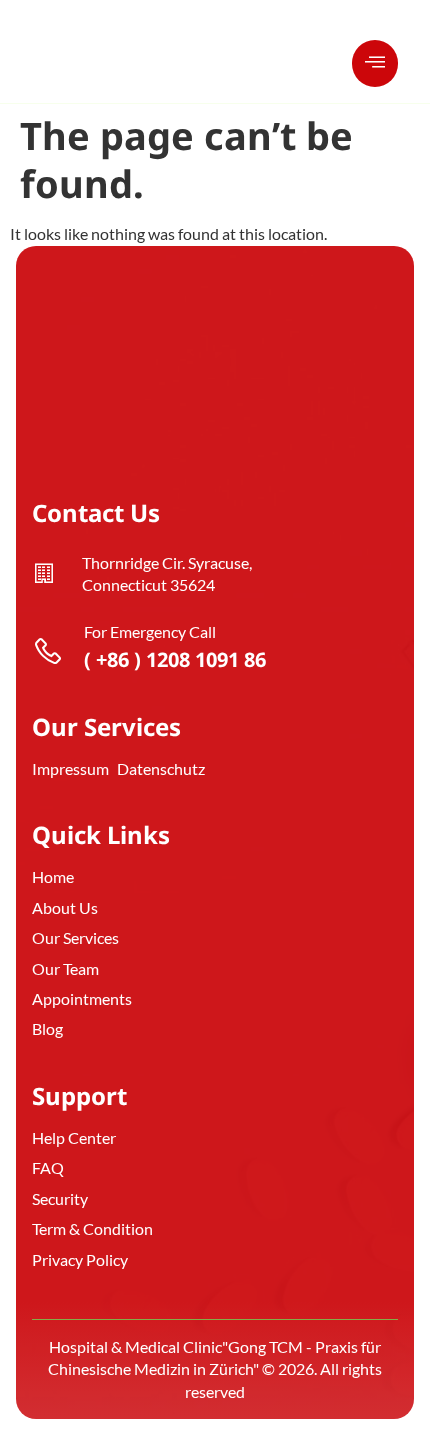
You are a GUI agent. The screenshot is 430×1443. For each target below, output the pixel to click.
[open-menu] (375, 63)
